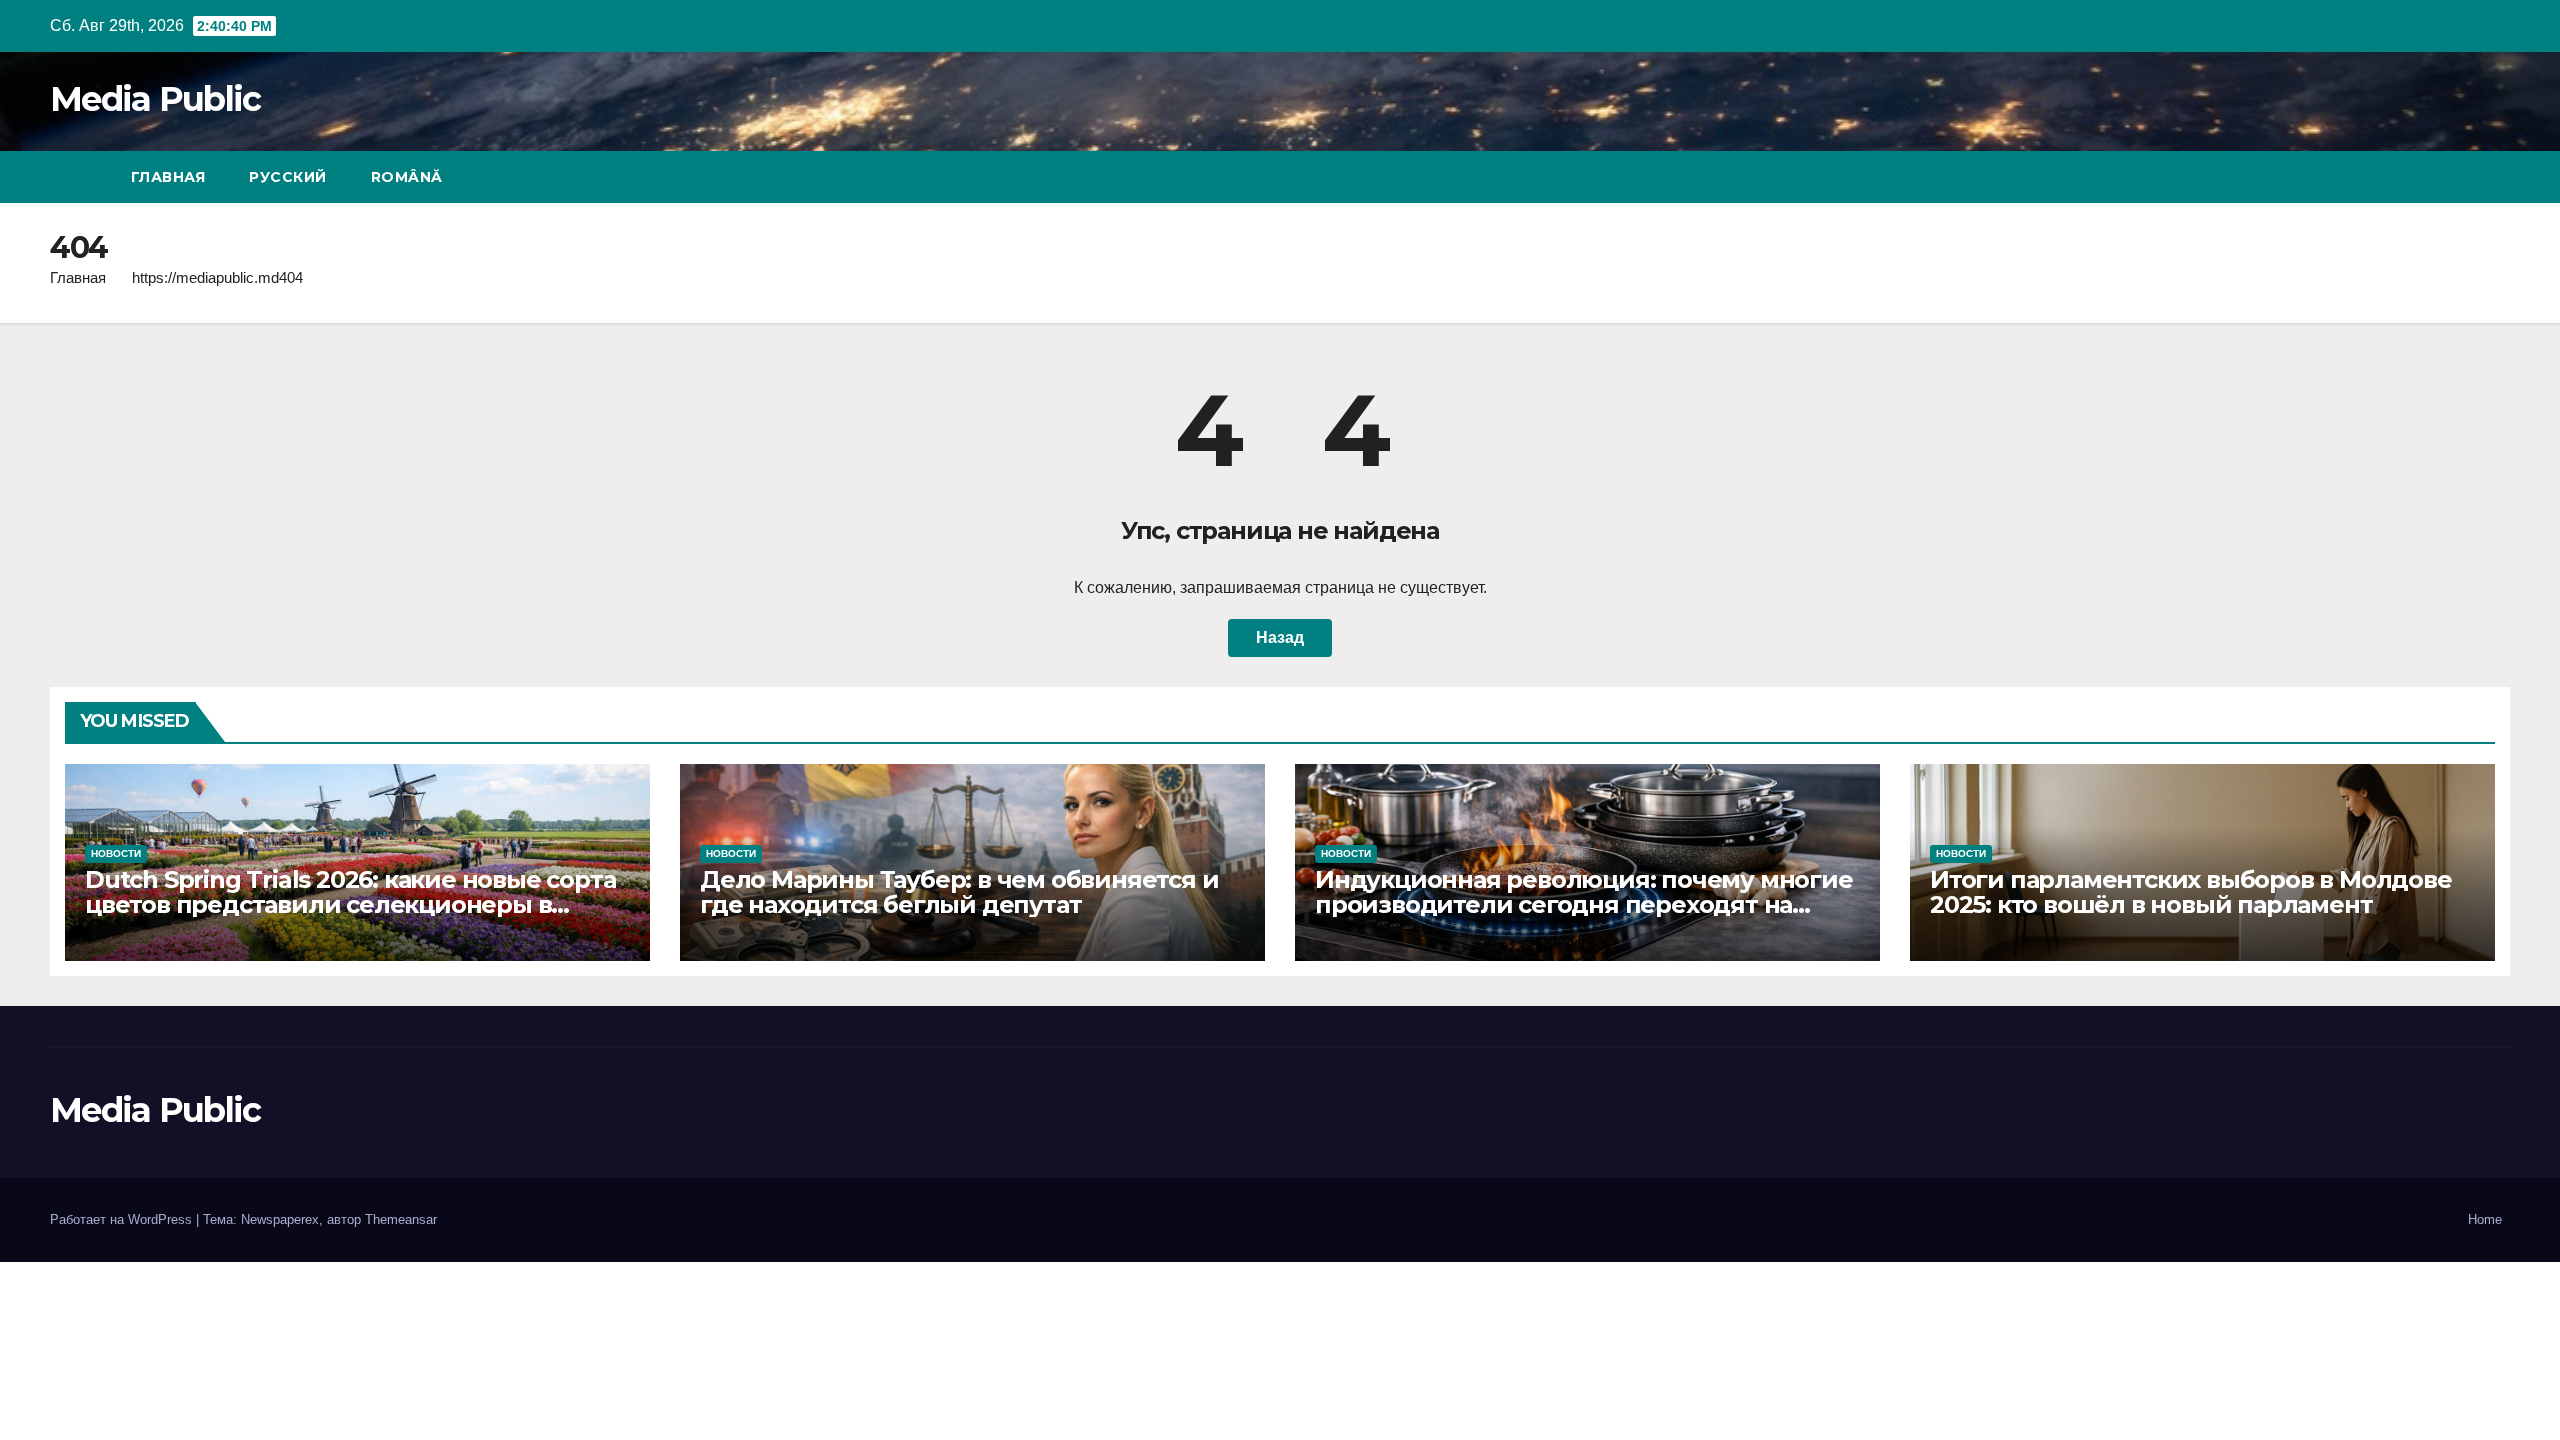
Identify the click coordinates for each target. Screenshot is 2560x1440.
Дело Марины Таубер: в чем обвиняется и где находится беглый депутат (959, 892)
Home (2485, 1219)
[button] (2458, 176)
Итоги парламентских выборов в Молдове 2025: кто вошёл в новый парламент (2191, 892)
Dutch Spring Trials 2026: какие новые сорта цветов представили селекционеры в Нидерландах (350, 904)
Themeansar (401, 1219)
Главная (168, 177)
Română (407, 177)
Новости (116, 853)
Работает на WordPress (123, 1219)
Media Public (155, 99)
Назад (1280, 637)
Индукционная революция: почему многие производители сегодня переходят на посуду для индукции (1584, 904)
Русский (288, 177)
